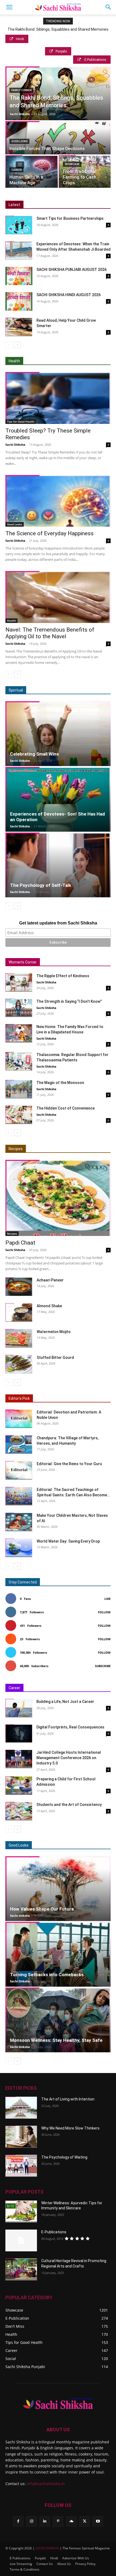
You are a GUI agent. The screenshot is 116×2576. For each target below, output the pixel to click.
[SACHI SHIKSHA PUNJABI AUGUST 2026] (19, 276)
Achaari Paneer (50, 1280)
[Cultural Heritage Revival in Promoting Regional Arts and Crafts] (21, 2269)
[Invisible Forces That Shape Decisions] (58, 147)
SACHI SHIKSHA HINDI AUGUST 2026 (69, 295)
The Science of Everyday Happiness (50, 533)
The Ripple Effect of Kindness (63, 976)
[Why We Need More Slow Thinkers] (21, 2137)
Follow (104, 1612)
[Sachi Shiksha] (58, 2404)
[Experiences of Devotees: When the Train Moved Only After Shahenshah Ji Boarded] (19, 251)
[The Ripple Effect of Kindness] (19, 982)
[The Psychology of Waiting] (21, 2166)
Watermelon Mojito (54, 1332)
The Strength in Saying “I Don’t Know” (69, 1001)
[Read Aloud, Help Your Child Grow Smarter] (19, 327)
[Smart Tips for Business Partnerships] (19, 225)
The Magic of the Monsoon (60, 1083)
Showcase (72, 164)
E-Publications (54, 2232)
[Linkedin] (45, 2521)
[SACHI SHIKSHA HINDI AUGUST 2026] (19, 301)
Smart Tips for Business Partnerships (70, 218)
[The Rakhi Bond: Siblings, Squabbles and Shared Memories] (58, 101)
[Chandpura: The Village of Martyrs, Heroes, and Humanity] (19, 1445)
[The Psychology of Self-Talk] (58, 865)
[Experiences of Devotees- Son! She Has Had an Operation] (58, 799)
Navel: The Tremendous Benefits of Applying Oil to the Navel (50, 633)
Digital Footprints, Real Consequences (70, 1727)
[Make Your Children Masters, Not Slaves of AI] (19, 1522)
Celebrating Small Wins (34, 754)
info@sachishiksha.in (46, 2484)
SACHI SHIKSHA (47, 2548)
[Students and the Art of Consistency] (19, 1811)
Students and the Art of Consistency (69, 1805)
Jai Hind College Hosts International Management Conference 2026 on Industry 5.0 (69, 1758)
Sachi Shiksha (20, 114)
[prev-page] (9, 345)
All (63, 1149)
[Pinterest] (58, 2521)
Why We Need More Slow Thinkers (70, 2128)
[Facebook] (18, 2521)
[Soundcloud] (71, 2521)
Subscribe (103, 1666)
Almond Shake (49, 1306)
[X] (85, 2521)
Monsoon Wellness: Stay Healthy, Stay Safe (56, 2040)
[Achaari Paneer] (19, 1287)
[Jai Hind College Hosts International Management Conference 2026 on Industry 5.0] (19, 1759)
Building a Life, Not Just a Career (65, 1702)
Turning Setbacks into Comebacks (47, 1975)
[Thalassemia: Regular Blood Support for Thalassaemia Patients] (19, 1061)
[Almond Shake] (19, 1312)
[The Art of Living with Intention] (21, 2108)
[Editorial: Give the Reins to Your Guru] (19, 1470)
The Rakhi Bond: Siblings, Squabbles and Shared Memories (58, 29)
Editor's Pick (19, 1398)
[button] (9, 7)
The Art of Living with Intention (68, 2099)
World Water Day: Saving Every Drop (68, 1541)
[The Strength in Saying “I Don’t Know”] (19, 1008)
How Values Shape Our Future (42, 1909)
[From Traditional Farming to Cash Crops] (85, 172)
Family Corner (21, 90)
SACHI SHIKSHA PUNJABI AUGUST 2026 (71, 270)
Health (11, 621)
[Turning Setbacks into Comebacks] (58, 1954)
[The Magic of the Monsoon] (19, 1089)
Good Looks (19, 141)
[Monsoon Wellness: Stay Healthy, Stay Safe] (58, 2020)
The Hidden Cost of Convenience (66, 1108)
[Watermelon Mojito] (19, 1338)
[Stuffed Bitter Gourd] (19, 1364)
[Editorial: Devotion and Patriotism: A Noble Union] (19, 1419)
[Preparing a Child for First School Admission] (19, 1786)
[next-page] (17, 345)
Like (108, 1599)
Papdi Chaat (20, 1243)
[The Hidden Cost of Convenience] (19, 1115)
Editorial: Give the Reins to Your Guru (69, 1464)
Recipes (16, 1149)
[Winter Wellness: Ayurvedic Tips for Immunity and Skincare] (21, 2212)
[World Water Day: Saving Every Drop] (19, 1548)
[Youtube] (98, 2521)
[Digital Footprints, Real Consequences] (19, 1734)
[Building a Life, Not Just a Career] (19, 1708)
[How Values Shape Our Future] (58, 1889)
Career (16, 170)
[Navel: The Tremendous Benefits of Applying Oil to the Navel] (58, 597)
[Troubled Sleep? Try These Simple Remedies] (58, 398)
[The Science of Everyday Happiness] (58, 501)
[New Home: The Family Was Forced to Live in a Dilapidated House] (19, 1033)
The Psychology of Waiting (64, 2157)
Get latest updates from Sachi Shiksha (58, 923)
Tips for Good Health (21, 421)
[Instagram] (31, 2521)
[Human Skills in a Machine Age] (32, 172)
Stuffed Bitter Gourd (55, 1358)
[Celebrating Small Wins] (58, 734)
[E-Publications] (21, 2241)
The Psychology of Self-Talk (41, 885)
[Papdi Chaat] (58, 1198)
